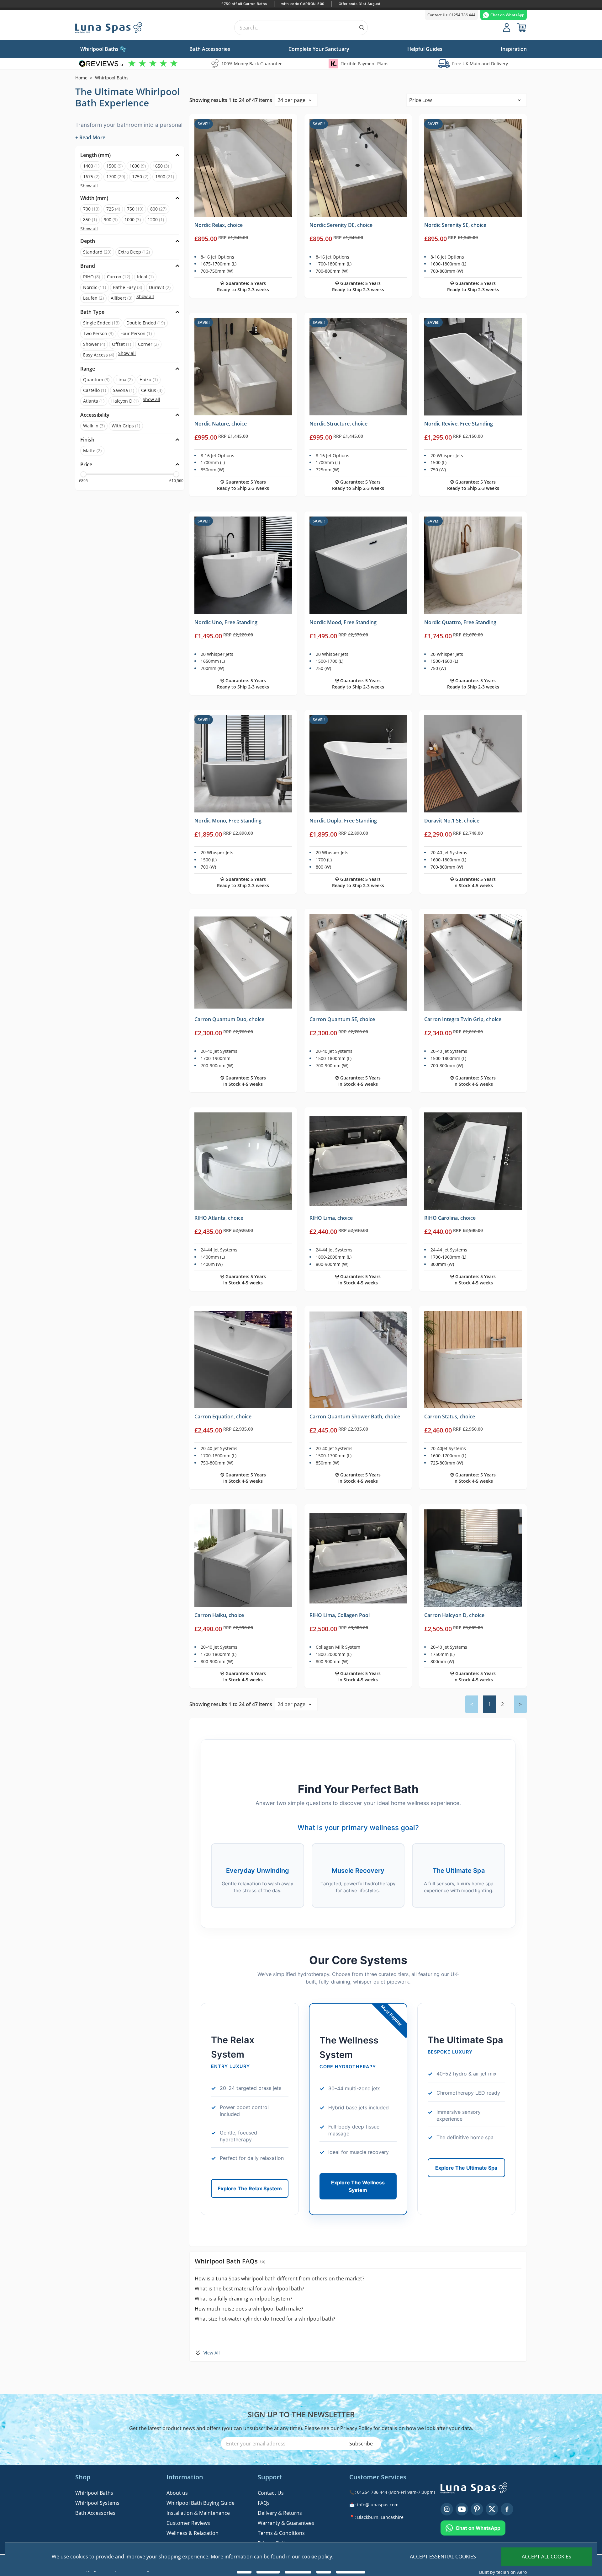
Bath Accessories (95, 2513)
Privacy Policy (356, 2428)
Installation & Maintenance (198, 2513)
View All (212, 2353)
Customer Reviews (188, 2523)
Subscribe (361, 2444)
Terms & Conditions (281, 2533)
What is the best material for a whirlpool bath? (249, 2289)
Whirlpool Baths (94, 2493)
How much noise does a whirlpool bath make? (249, 2309)
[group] (129, 64)
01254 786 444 (451, 15)
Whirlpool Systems (97, 2503)
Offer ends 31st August (360, 4)
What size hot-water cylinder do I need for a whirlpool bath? (265, 2319)
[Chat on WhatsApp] (484, 2525)
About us (177, 2493)
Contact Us (271, 2493)
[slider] (83, 474)
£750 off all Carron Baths (244, 4)
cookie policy (317, 2557)
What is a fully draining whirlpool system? (243, 2299)
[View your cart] (522, 28)
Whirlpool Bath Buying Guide (201, 2503)
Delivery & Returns (280, 2513)
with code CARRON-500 (303, 4)
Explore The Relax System (250, 2188)
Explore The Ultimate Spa (466, 2168)
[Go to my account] (507, 28)
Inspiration (514, 49)
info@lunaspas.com (378, 2505)
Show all (89, 186)
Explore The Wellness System (358, 2186)
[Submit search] (362, 28)
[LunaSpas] (115, 28)
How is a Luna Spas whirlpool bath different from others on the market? (280, 2279)
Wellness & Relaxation (193, 2533)
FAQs (264, 2503)
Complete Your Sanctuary (319, 49)
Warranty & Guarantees (286, 2523)
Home (81, 78)
